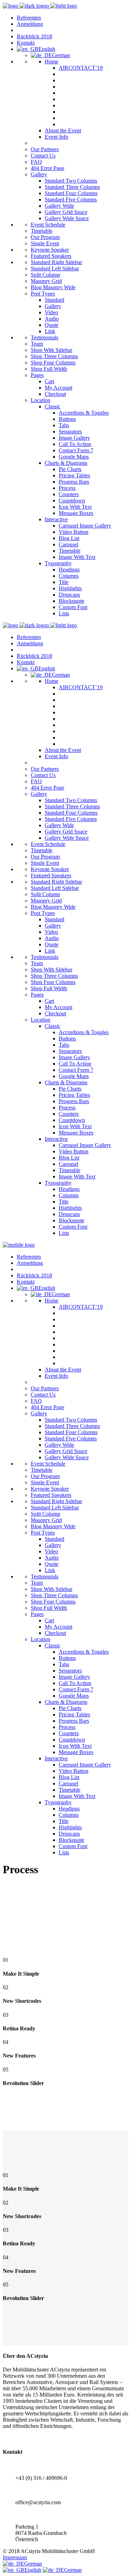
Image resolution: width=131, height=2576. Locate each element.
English (33, 2570)
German (33, 2564)
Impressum (15, 2557)
